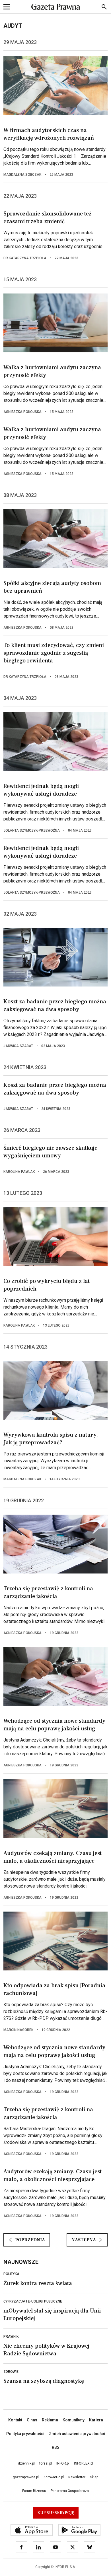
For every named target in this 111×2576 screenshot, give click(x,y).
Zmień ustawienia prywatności (77, 2434)
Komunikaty (74, 2420)
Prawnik (11, 2337)
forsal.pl (46, 2463)
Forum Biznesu (34, 2491)
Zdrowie (11, 2372)
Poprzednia (30, 2240)
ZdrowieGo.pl (54, 2477)
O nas (32, 2420)
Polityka (11, 2274)
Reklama (50, 2420)
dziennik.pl (26, 2463)
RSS (56, 2447)
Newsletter (77, 2477)
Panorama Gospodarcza (70, 2491)
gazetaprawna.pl (26, 2477)
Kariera (96, 2420)
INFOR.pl (63, 2463)
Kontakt (15, 2420)
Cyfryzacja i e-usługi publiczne (33, 2301)
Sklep (94, 2477)
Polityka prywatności (25, 2434)
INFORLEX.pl (84, 2463)
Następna (84, 2240)
